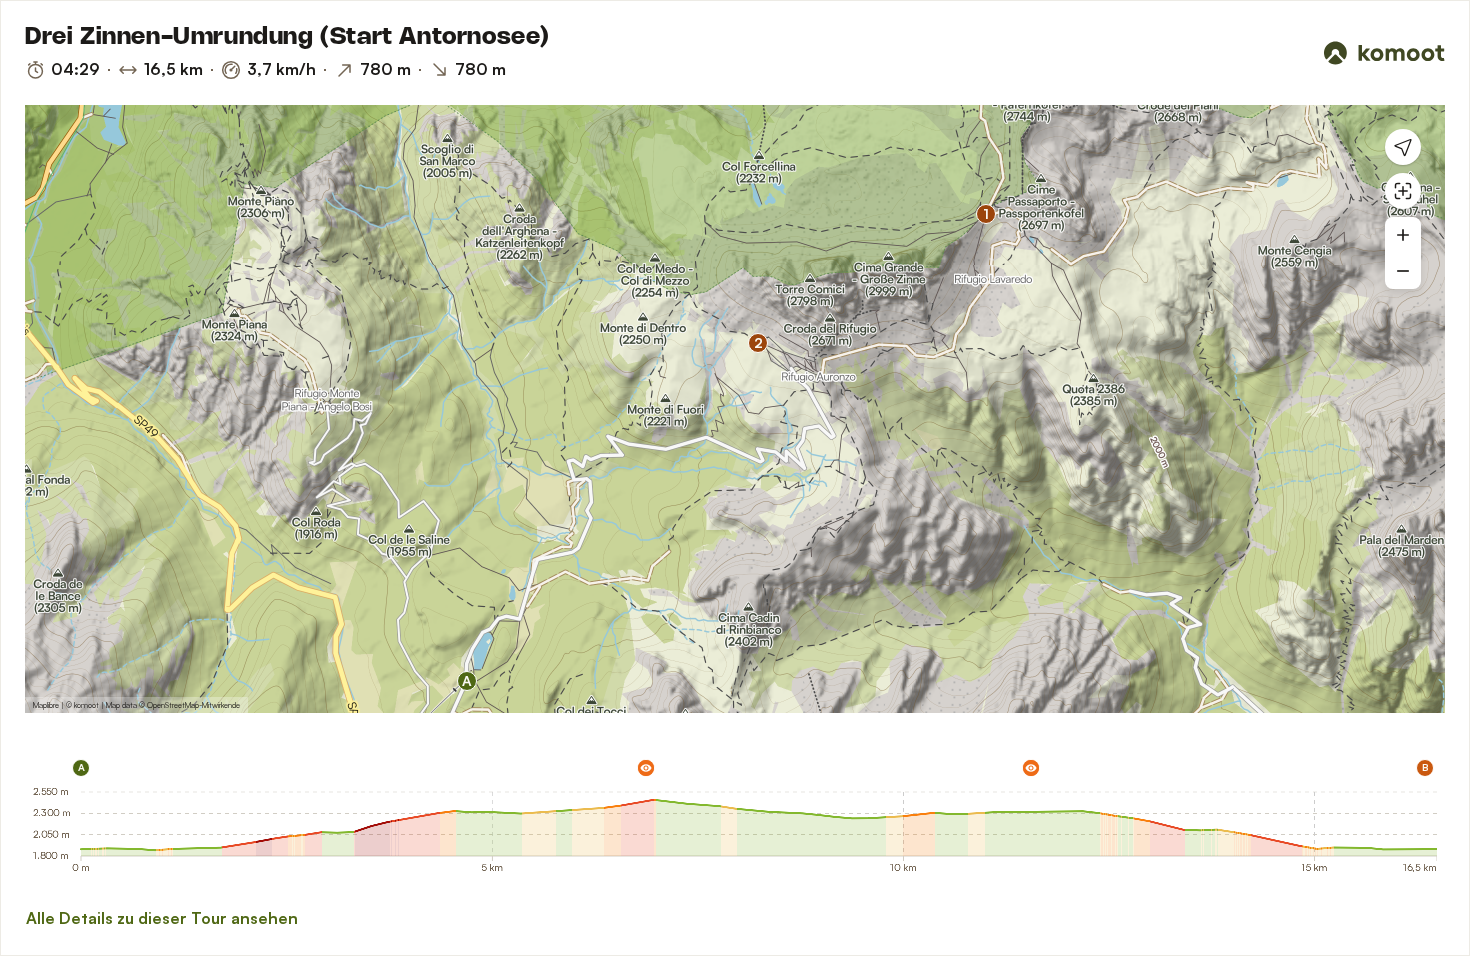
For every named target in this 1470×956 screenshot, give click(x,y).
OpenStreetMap (173, 705)
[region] (735, 409)
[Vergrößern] (1403, 235)
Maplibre (46, 705)
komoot (86, 705)
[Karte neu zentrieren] (1403, 191)
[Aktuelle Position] (1403, 147)
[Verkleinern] (1403, 271)
